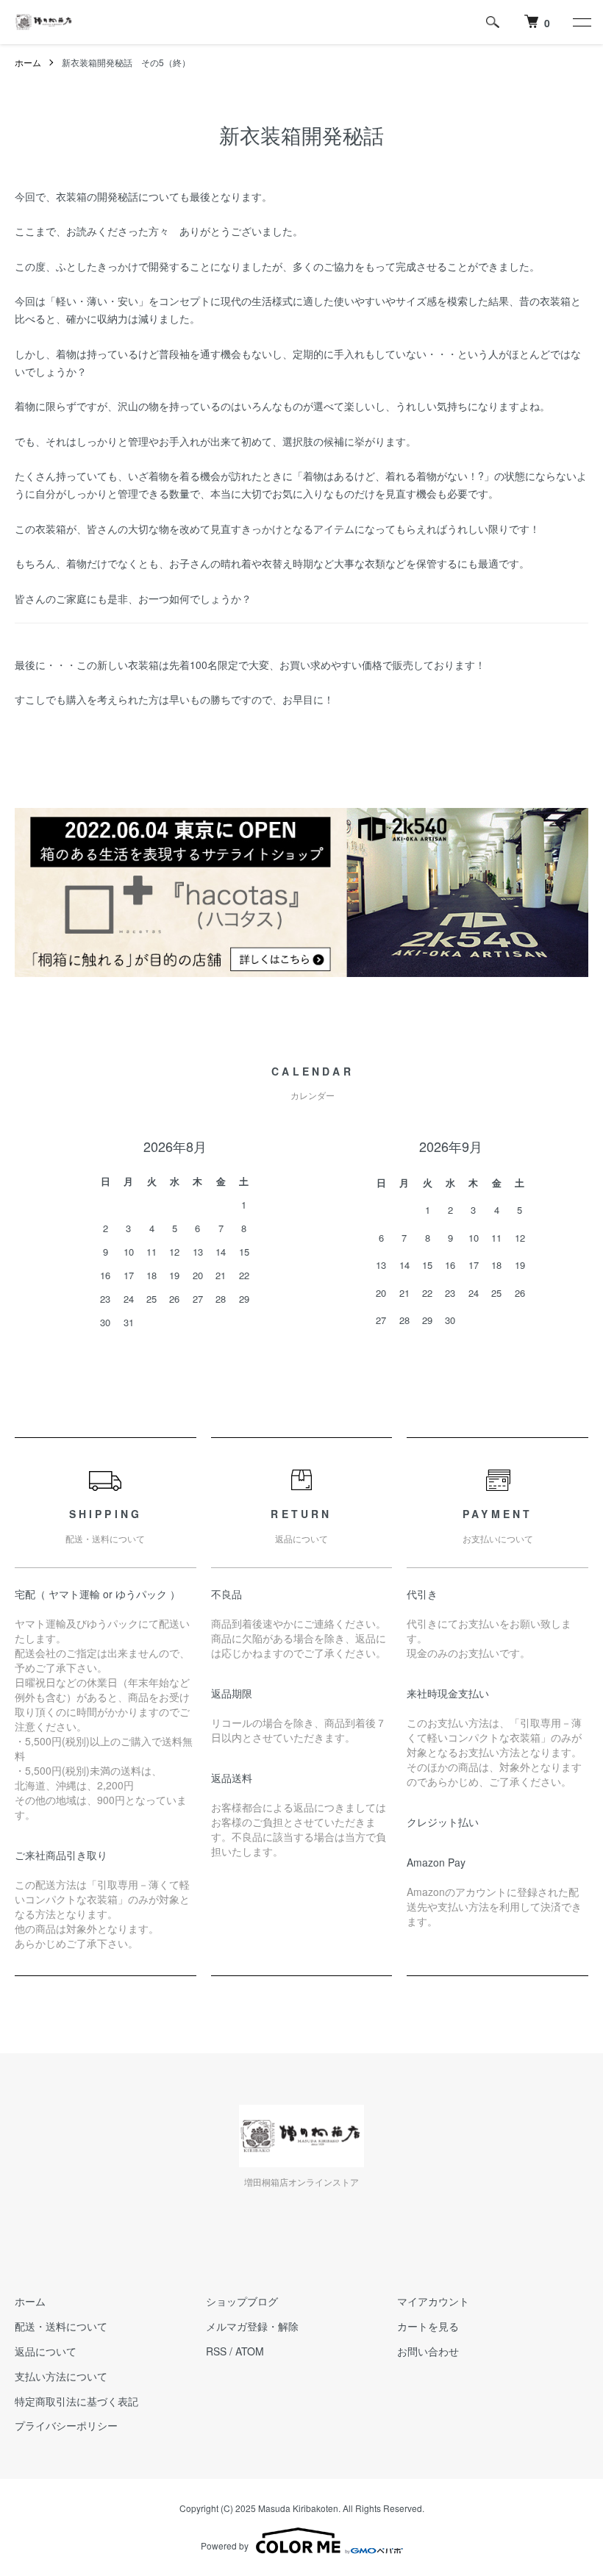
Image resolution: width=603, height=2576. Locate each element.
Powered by (225, 2545)
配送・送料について (61, 2326)
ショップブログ (242, 2301)
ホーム (28, 62)
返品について (46, 2351)
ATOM (250, 2351)
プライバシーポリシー (66, 2425)
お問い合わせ (428, 2351)
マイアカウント (433, 2301)
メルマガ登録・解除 (252, 2326)
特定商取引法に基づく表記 (76, 2401)
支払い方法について (61, 2376)
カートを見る (428, 2326)
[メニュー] (581, 22)
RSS (216, 2351)
